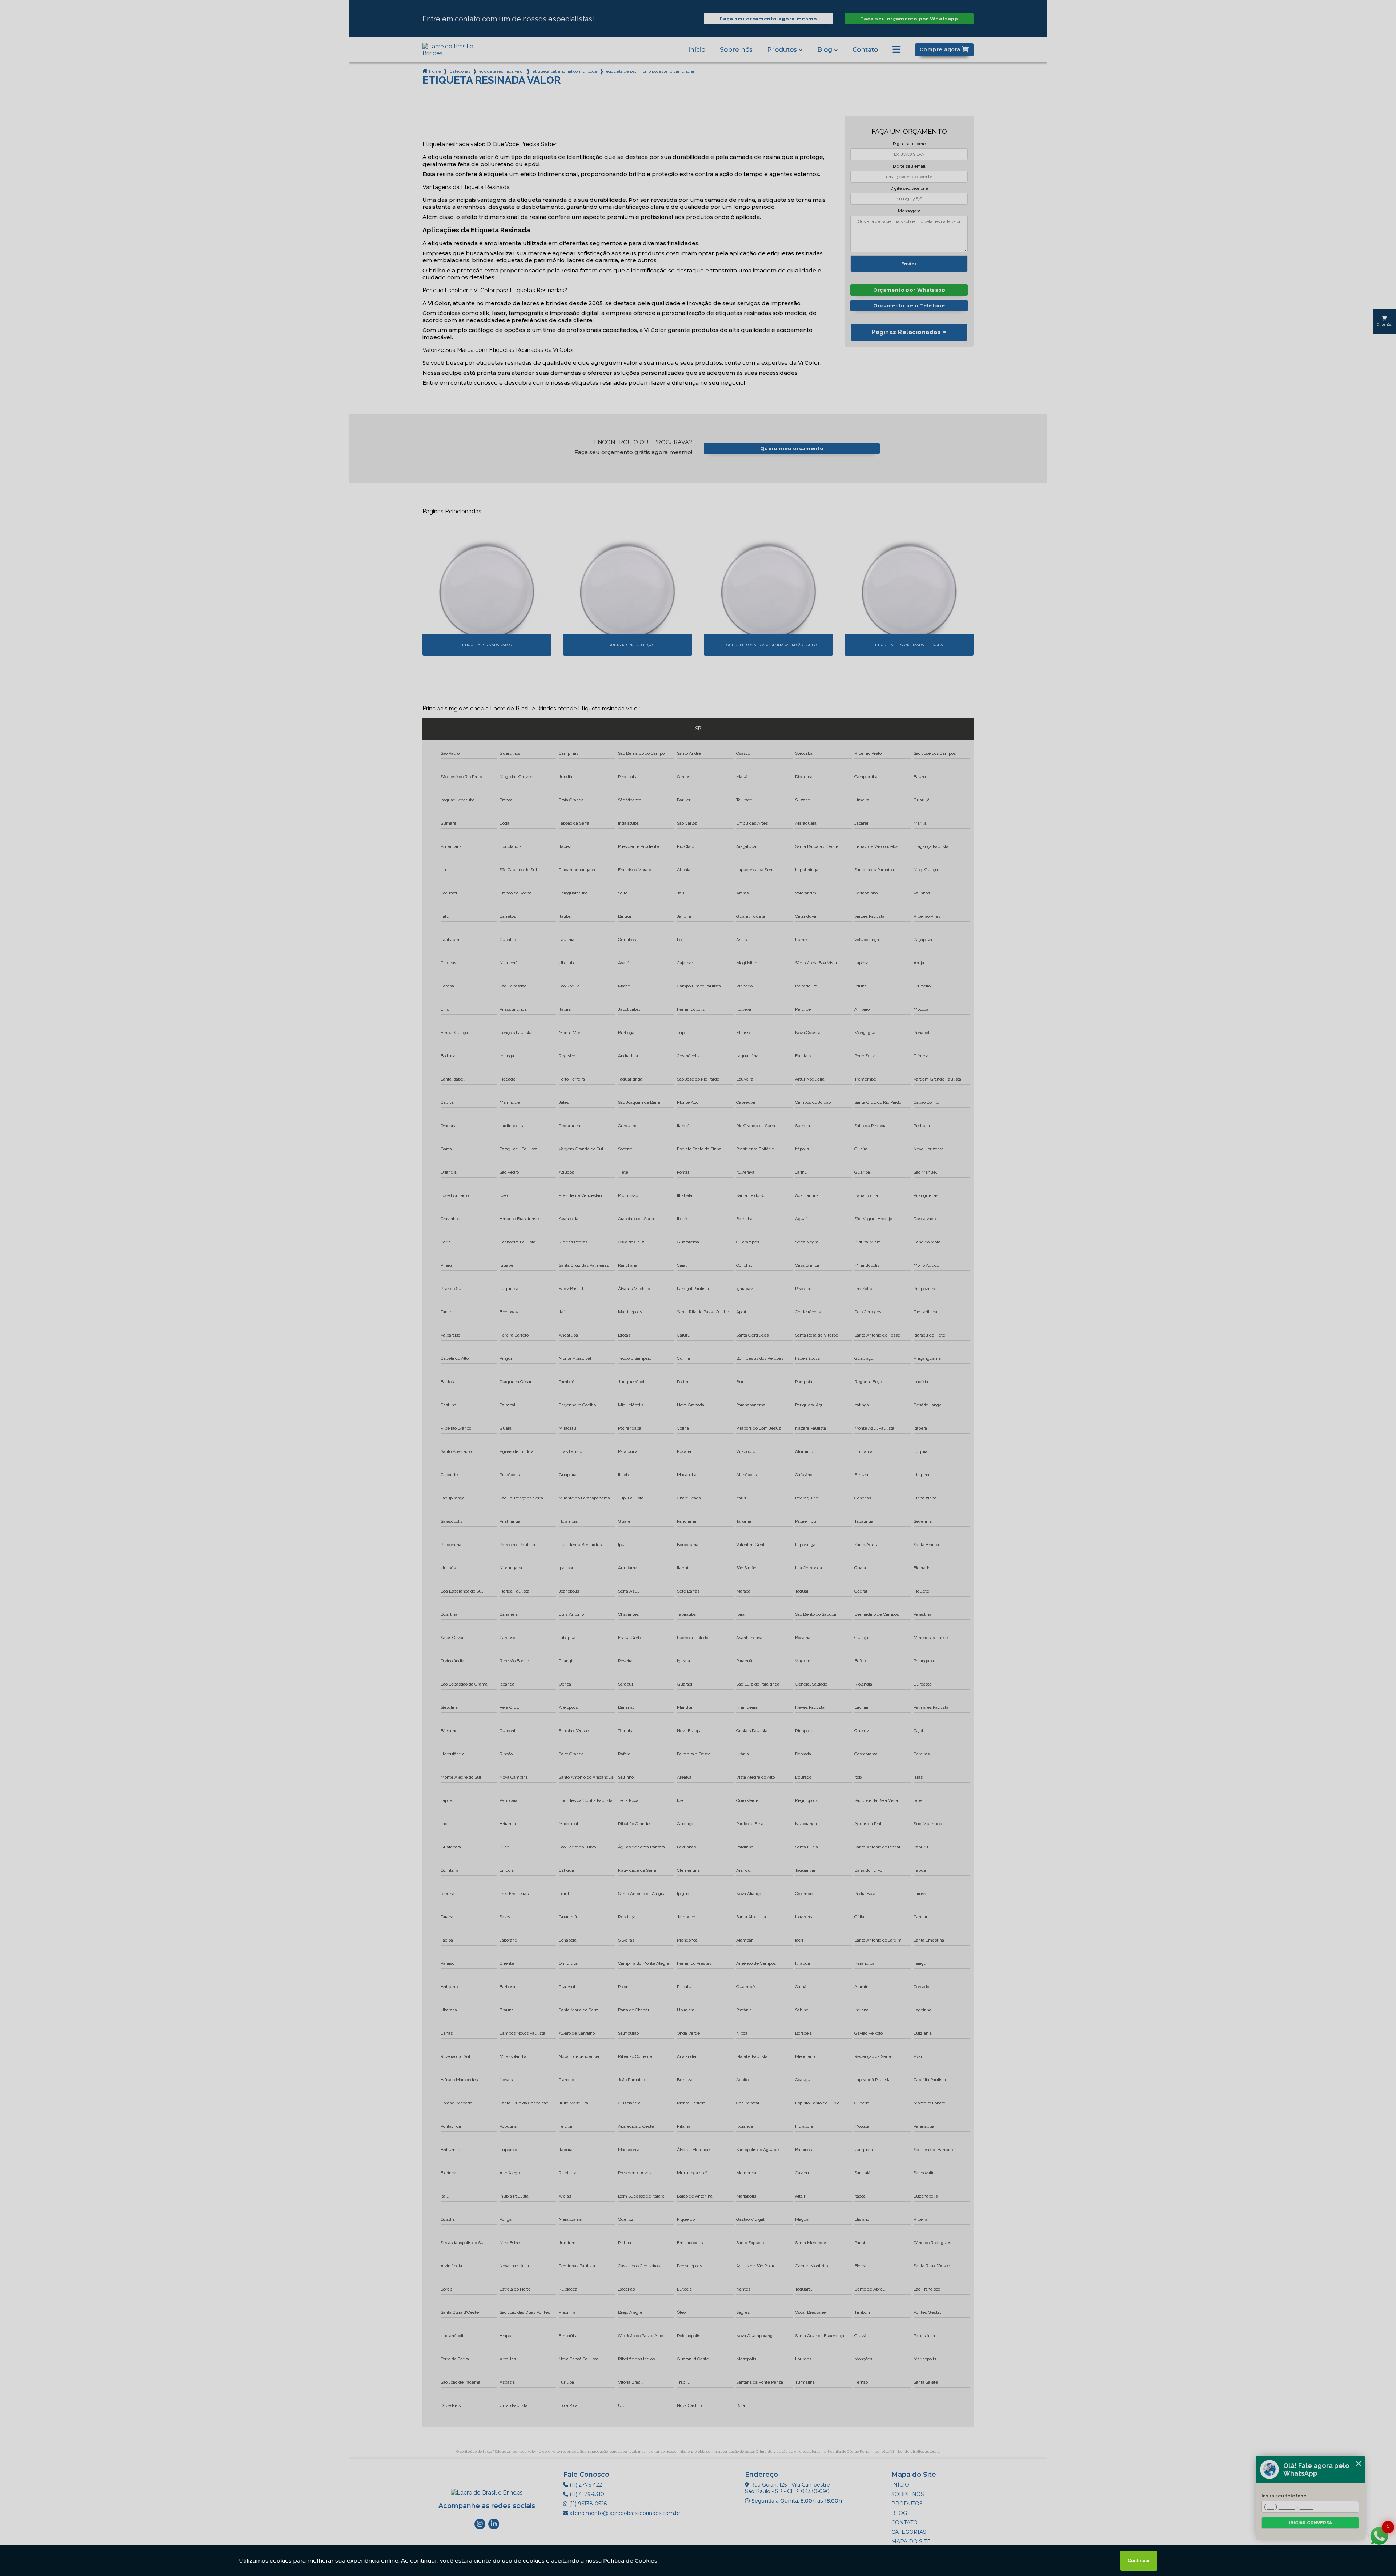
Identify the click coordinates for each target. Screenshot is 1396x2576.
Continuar (1139, 2561)
